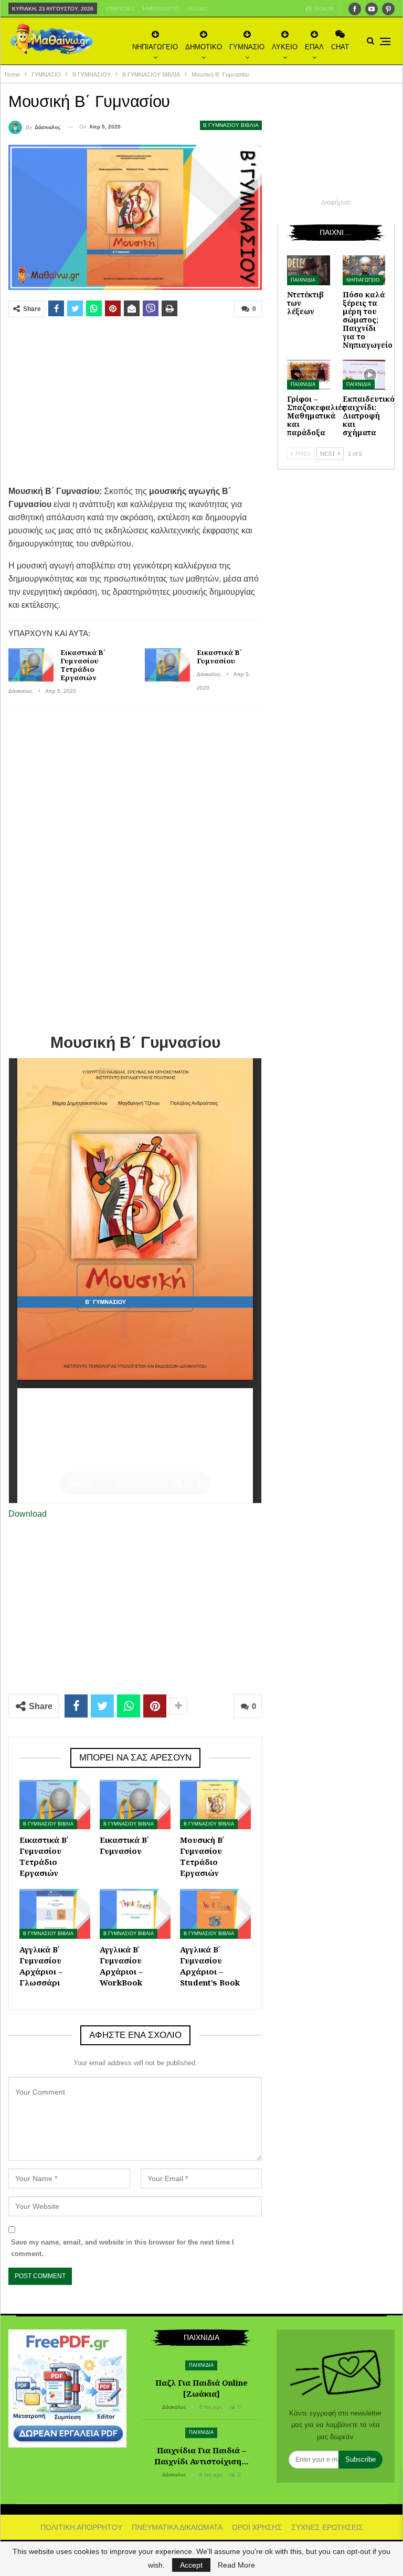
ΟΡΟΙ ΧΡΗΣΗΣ (257, 2527)
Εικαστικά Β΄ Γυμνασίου (219, 657)
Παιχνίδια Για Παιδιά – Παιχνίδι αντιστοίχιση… (201, 2456)
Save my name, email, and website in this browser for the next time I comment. (123, 2248)
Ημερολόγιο (161, 9)
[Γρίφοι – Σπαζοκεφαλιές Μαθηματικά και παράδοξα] (308, 375)
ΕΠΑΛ (314, 47)
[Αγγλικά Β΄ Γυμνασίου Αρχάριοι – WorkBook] (135, 1914)
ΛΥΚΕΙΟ (285, 47)
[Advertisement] (135, 401)
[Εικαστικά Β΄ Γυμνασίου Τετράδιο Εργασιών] (31, 665)
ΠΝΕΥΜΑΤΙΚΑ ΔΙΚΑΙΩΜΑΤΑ (177, 2527)
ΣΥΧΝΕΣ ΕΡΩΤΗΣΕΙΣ (327, 2527)
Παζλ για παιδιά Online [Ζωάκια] (201, 2388)
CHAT (340, 47)
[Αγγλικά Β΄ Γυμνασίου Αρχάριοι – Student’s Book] (215, 1914)
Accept (191, 2565)
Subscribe (360, 2459)
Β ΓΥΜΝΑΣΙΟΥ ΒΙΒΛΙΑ (231, 125)
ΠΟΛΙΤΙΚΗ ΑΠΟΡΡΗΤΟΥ (81, 2527)
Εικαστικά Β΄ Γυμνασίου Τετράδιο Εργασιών (83, 665)
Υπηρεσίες (120, 9)
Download (28, 1514)
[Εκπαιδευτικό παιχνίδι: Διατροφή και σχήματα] (364, 375)
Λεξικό (197, 9)
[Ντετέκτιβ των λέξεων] (308, 270)
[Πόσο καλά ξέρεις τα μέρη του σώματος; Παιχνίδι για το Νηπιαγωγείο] (364, 270)
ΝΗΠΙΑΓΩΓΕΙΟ (155, 47)
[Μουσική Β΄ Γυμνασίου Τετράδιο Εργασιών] (215, 1805)
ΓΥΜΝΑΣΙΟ (247, 47)
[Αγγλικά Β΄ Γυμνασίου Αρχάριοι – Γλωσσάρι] (55, 1914)
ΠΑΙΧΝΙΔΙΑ (303, 280)
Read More (236, 2565)
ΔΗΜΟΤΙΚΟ (204, 47)
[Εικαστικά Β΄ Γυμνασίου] (167, 665)
